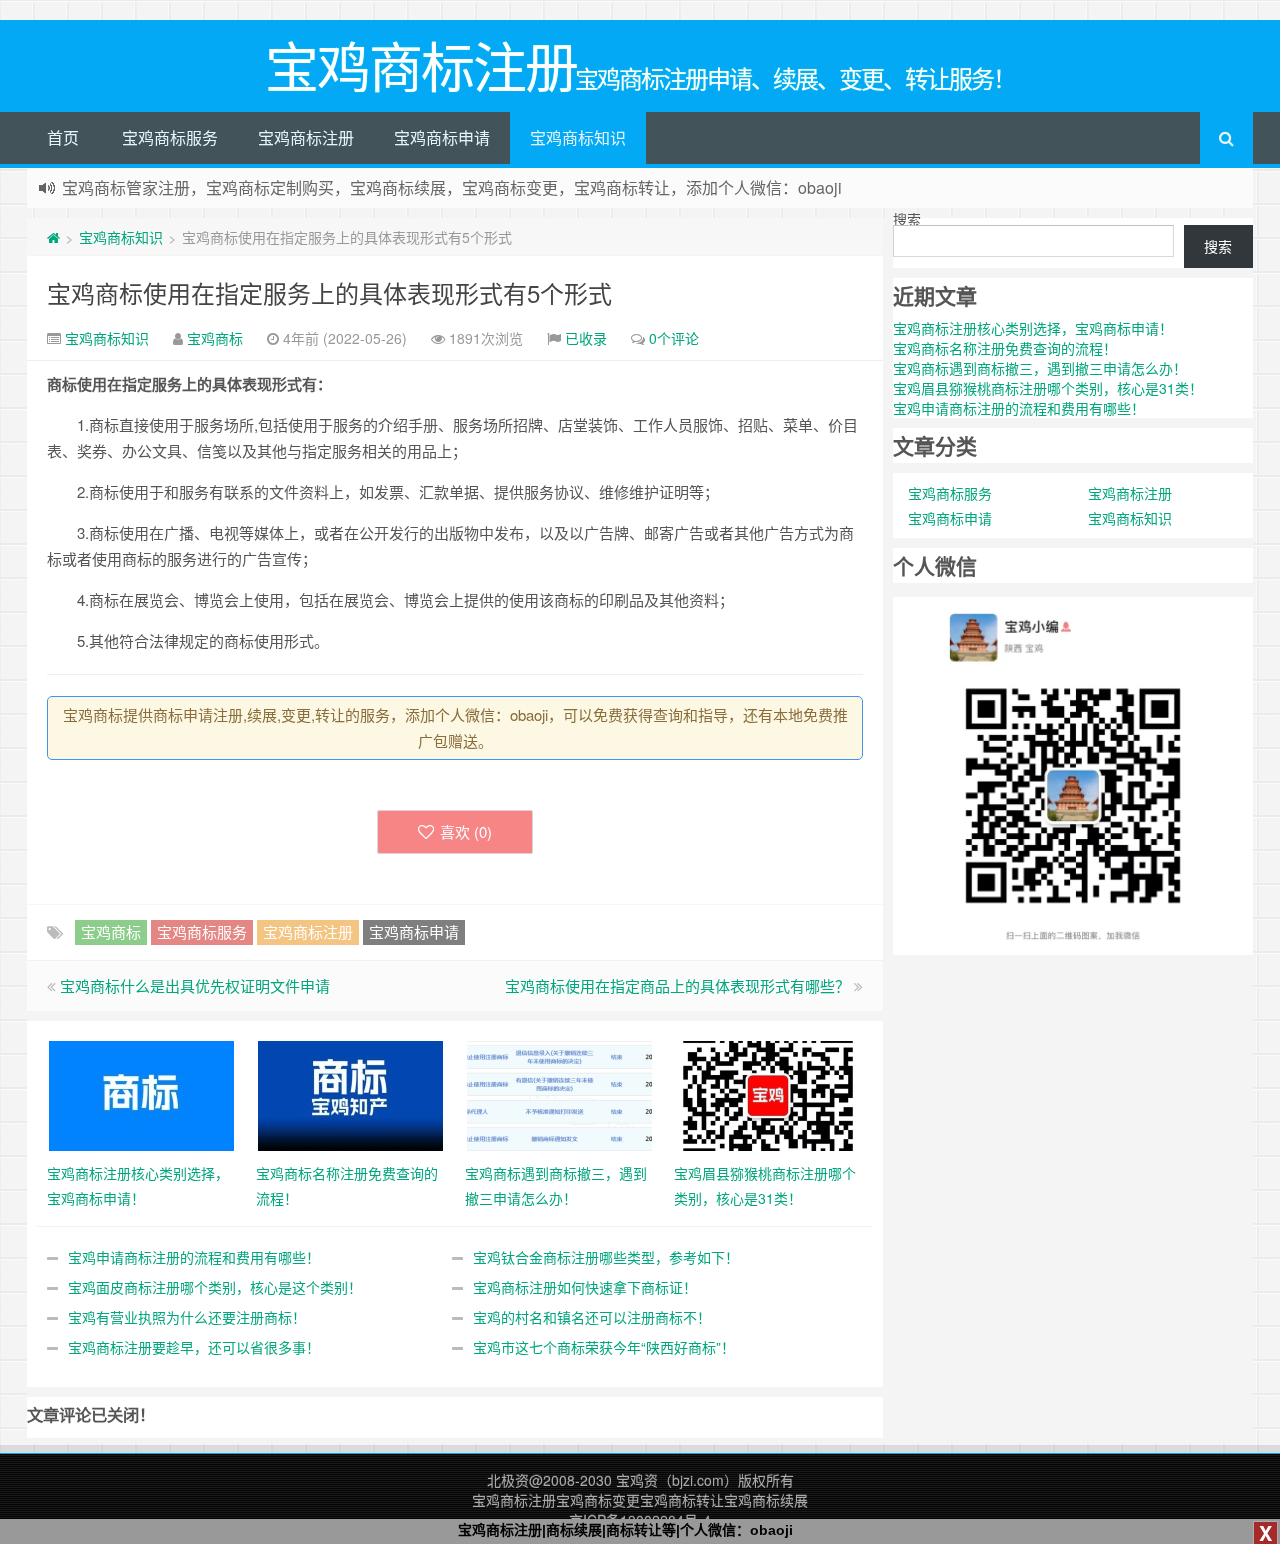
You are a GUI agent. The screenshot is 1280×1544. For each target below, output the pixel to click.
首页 (63, 137)
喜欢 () (466, 831)
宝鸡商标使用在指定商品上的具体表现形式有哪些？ (677, 985)
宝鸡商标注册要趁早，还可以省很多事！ (194, 1347)
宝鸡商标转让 (682, 1500)
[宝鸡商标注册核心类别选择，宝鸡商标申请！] (141, 1094)
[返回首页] (53, 237)
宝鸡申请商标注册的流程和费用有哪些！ (194, 1257)
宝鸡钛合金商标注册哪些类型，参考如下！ (606, 1257)
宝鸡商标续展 (766, 1500)
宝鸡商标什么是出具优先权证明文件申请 (195, 985)
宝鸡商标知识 (578, 137)
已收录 (586, 338)
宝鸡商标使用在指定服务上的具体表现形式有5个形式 (329, 292)
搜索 (907, 219)
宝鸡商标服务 (170, 137)
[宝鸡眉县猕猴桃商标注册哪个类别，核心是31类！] (768, 1094)
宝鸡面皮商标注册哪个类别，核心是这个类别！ (215, 1287)
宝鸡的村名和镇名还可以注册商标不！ (592, 1317)
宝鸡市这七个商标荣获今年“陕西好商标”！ (604, 1347)
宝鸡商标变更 (598, 1500)
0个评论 (674, 338)
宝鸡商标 (215, 338)
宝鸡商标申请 (442, 137)
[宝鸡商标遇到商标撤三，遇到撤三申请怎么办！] (559, 1094)
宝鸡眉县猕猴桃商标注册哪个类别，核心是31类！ (1048, 388)
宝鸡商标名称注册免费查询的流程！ (1005, 348)
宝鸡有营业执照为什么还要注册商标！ (187, 1317)
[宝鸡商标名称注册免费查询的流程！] (350, 1094)
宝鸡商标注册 (306, 137)
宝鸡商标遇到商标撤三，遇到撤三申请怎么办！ (1040, 368)
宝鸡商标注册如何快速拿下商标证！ (585, 1287)
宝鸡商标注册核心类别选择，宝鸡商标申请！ (1033, 328)
